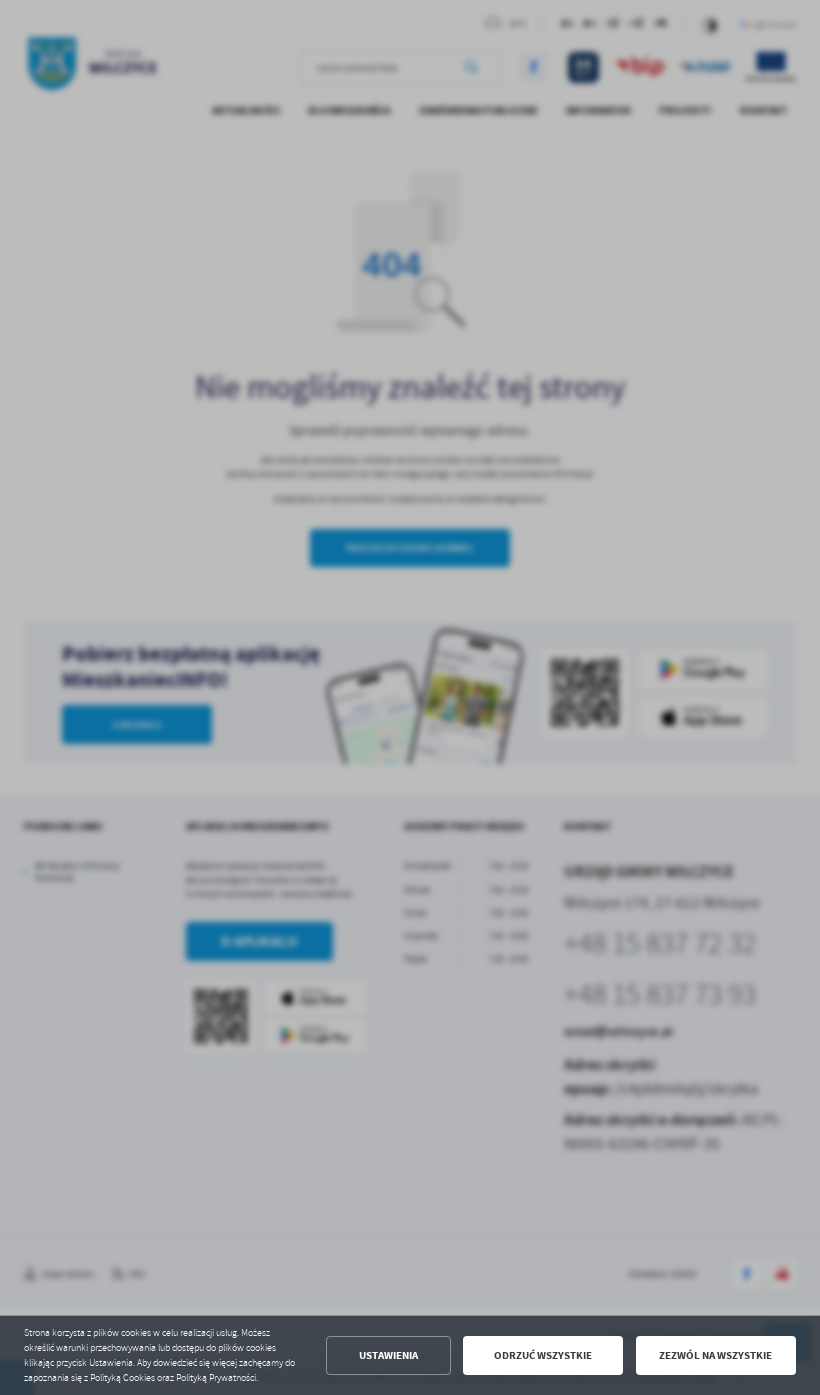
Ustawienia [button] (388, 1355)
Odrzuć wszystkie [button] (543, 1355)
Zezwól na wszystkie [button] (715, 1355)
